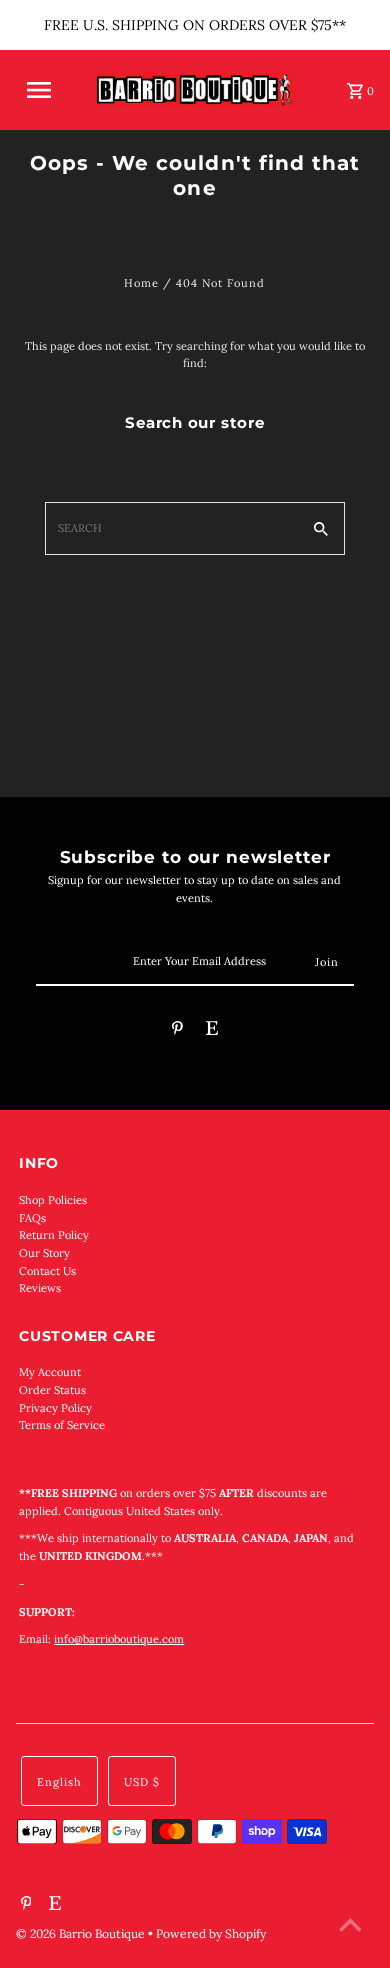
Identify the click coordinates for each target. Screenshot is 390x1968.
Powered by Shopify (211, 1933)
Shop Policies (53, 1200)
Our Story (44, 1253)
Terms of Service (62, 1425)
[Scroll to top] (350, 1928)
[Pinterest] (177, 1031)
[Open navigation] (48, 90)
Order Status (52, 1390)
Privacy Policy (55, 1408)
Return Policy (54, 1235)
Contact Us (47, 1271)
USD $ (142, 1782)
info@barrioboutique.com (119, 1639)
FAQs (32, 1218)
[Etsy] (212, 1031)
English (59, 1782)
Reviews (40, 1288)
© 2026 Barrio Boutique (82, 1933)
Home (141, 283)
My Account (50, 1372)
